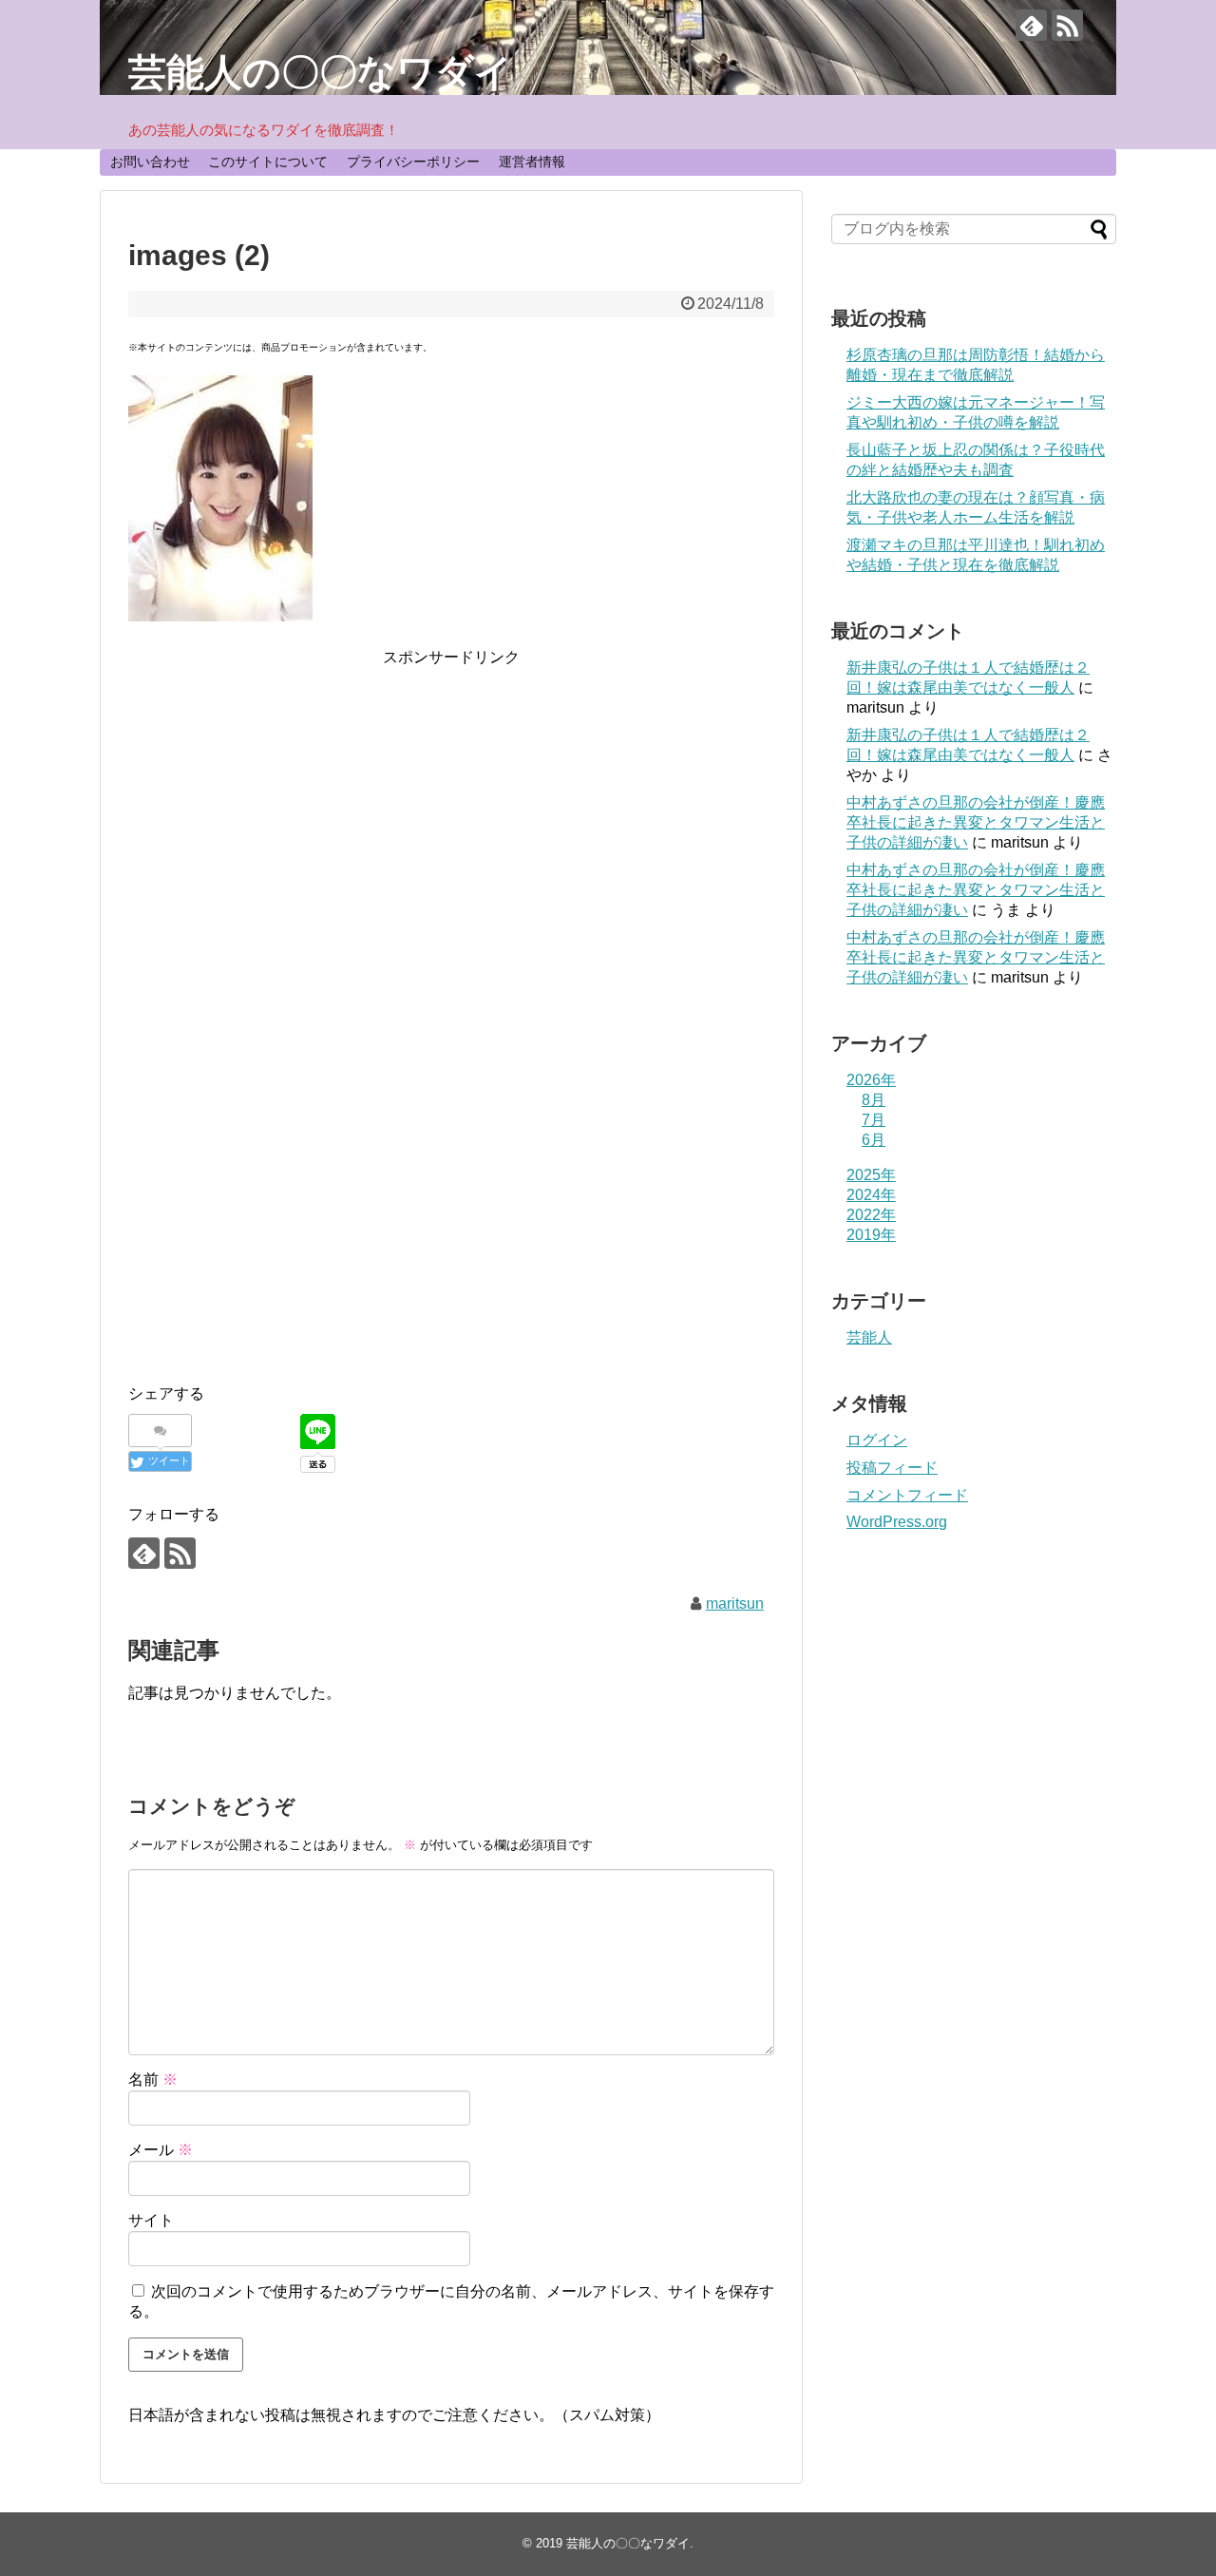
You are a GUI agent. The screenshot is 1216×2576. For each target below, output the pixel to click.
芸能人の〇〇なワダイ (321, 72)
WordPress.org (897, 1522)
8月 (874, 1100)
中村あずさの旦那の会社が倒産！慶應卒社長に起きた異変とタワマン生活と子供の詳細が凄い (976, 822)
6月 (874, 1140)
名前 (153, 2080)
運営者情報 (532, 162)
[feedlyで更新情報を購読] (1031, 25)
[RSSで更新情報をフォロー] (1067, 25)
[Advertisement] (451, 803)
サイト (151, 2220)
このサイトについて (268, 162)
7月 (874, 1120)
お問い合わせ (150, 162)
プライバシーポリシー (413, 162)
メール (161, 2150)
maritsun (735, 1603)
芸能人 (869, 1337)
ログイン (877, 1440)
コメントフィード (907, 1495)
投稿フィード (892, 1468)
